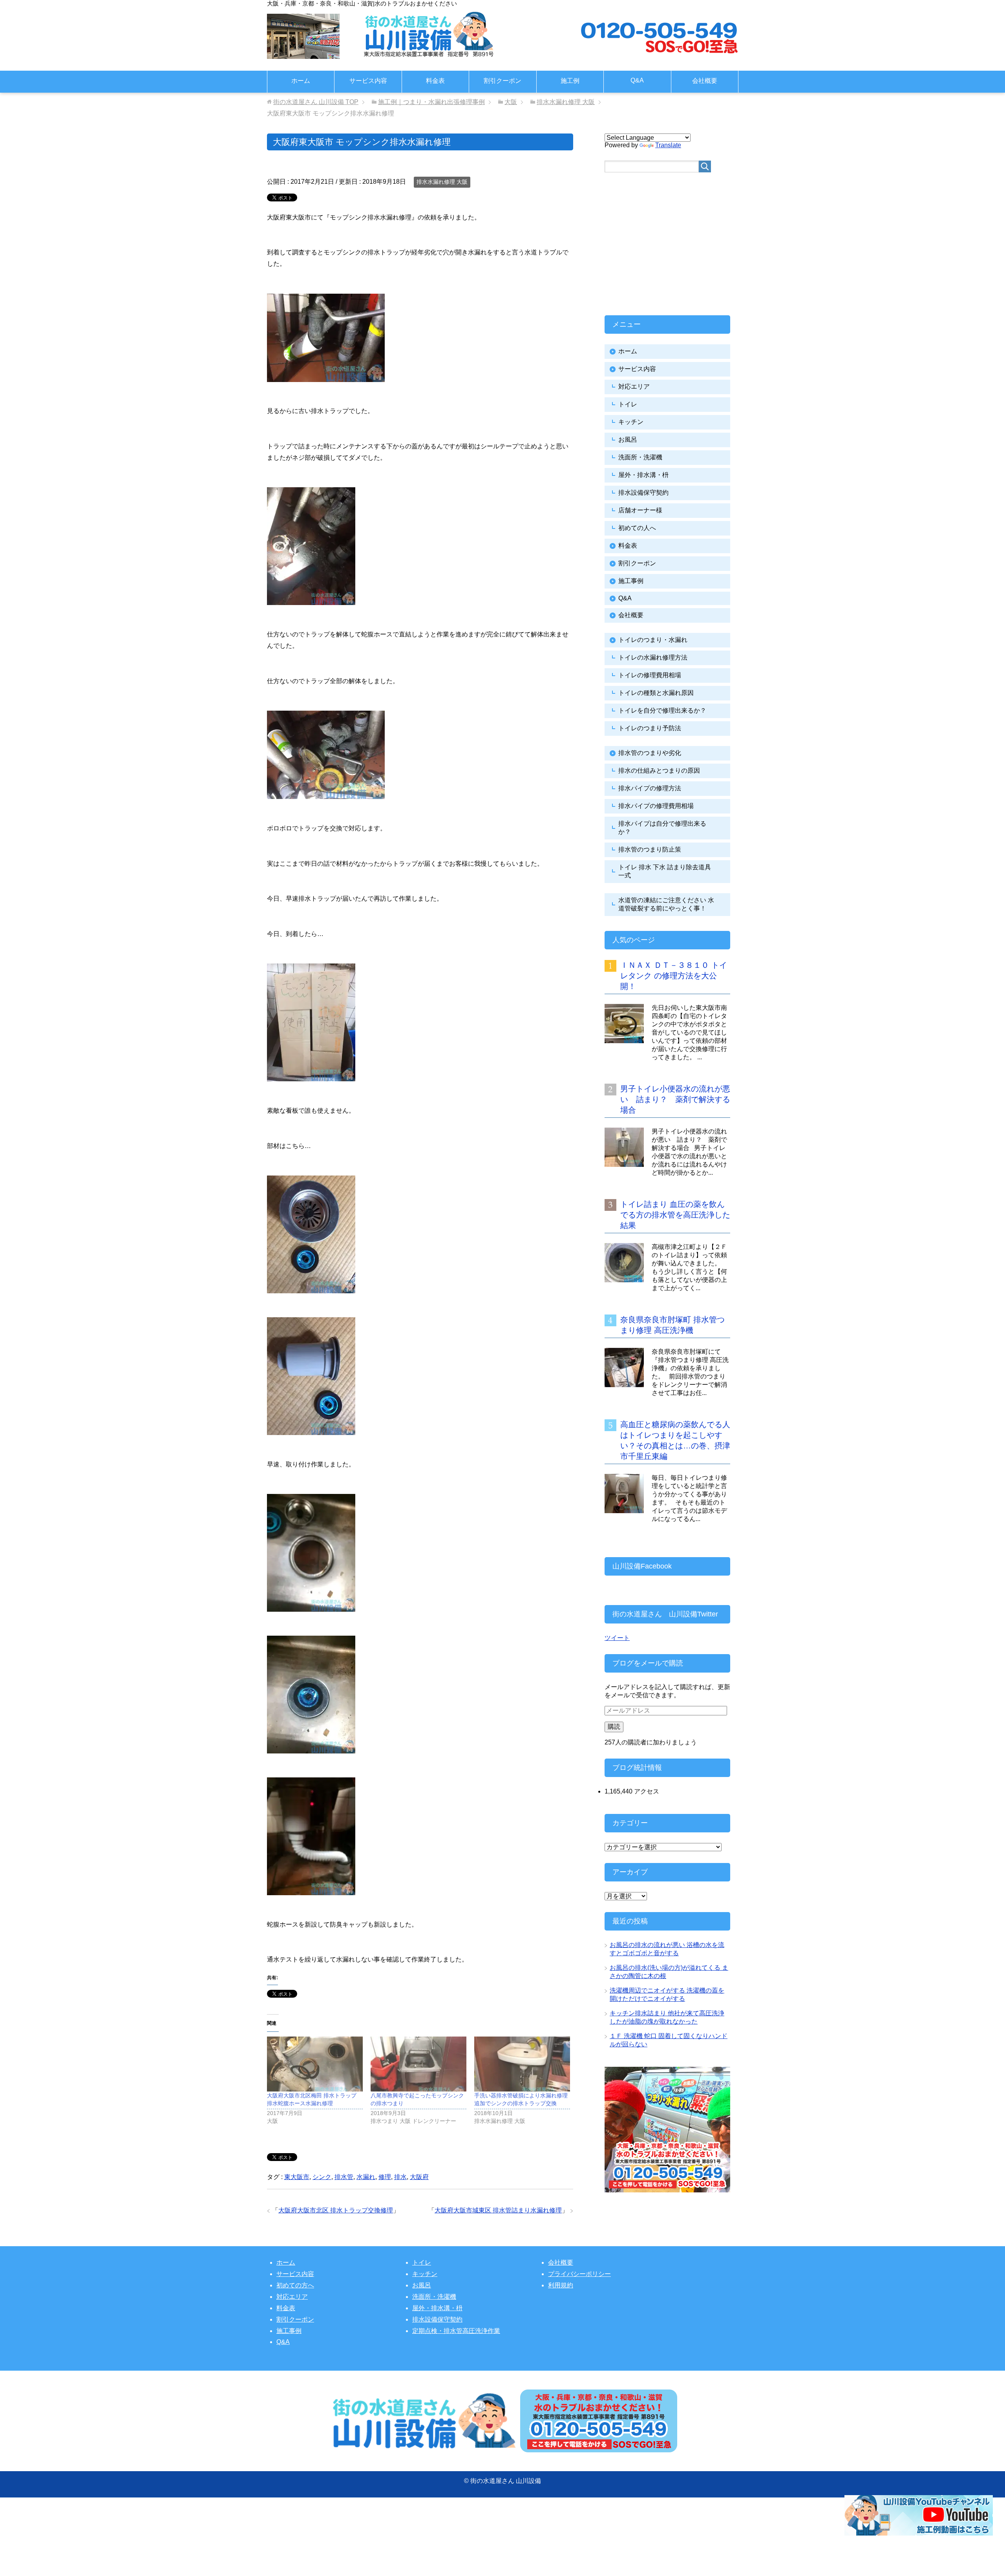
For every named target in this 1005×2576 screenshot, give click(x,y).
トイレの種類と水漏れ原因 (656, 693)
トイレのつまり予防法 (650, 728)
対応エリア (634, 387)
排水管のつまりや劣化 (650, 753)
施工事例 (631, 581)
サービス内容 (368, 81)
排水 (400, 2177)
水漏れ (366, 2177)
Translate (668, 145)
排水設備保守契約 (643, 493)
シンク (322, 2177)
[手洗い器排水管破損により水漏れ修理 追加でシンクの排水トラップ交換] (522, 2064)
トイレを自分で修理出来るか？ (662, 710)
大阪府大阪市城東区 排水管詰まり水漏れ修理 (498, 2210)
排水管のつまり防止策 (650, 849)
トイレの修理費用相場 (650, 675)
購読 (614, 1727)
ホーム (301, 81)
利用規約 (561, 2285)
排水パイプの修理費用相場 (656, 806)
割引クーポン (502, 81)
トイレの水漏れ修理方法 (653, 657)
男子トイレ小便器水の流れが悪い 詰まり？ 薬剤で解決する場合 (675, 1099)
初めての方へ (295, 2285)
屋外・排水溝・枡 (643, 475)
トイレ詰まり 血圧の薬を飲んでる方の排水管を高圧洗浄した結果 (675, 1215)
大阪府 (419, 2177)
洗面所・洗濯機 (640, 457)
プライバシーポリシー (579, 2274)
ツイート (617, 1638)
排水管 (344, 2177)
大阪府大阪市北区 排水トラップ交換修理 (336, 2210)
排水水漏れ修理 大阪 (442, 182)
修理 (385, 2177)
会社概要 (705, 81)
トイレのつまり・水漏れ (653, 640)
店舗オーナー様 (640, 510)
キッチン (631, 422)
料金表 (435, 81)
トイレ (628, 404)
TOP (316, 102)
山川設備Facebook (642, 1566)
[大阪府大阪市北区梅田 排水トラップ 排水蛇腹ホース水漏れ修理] (315, 2064)
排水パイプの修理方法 (650, 788)
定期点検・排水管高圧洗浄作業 (456, 2331)
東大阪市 (297, 2177)
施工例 (570, 81)
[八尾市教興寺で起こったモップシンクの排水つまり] (418, 2064)
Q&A (637, 80)
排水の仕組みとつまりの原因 (659, 771)
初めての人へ (637, 528)
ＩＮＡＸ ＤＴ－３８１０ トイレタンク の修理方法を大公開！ (674, 976)
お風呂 (628, 440)
